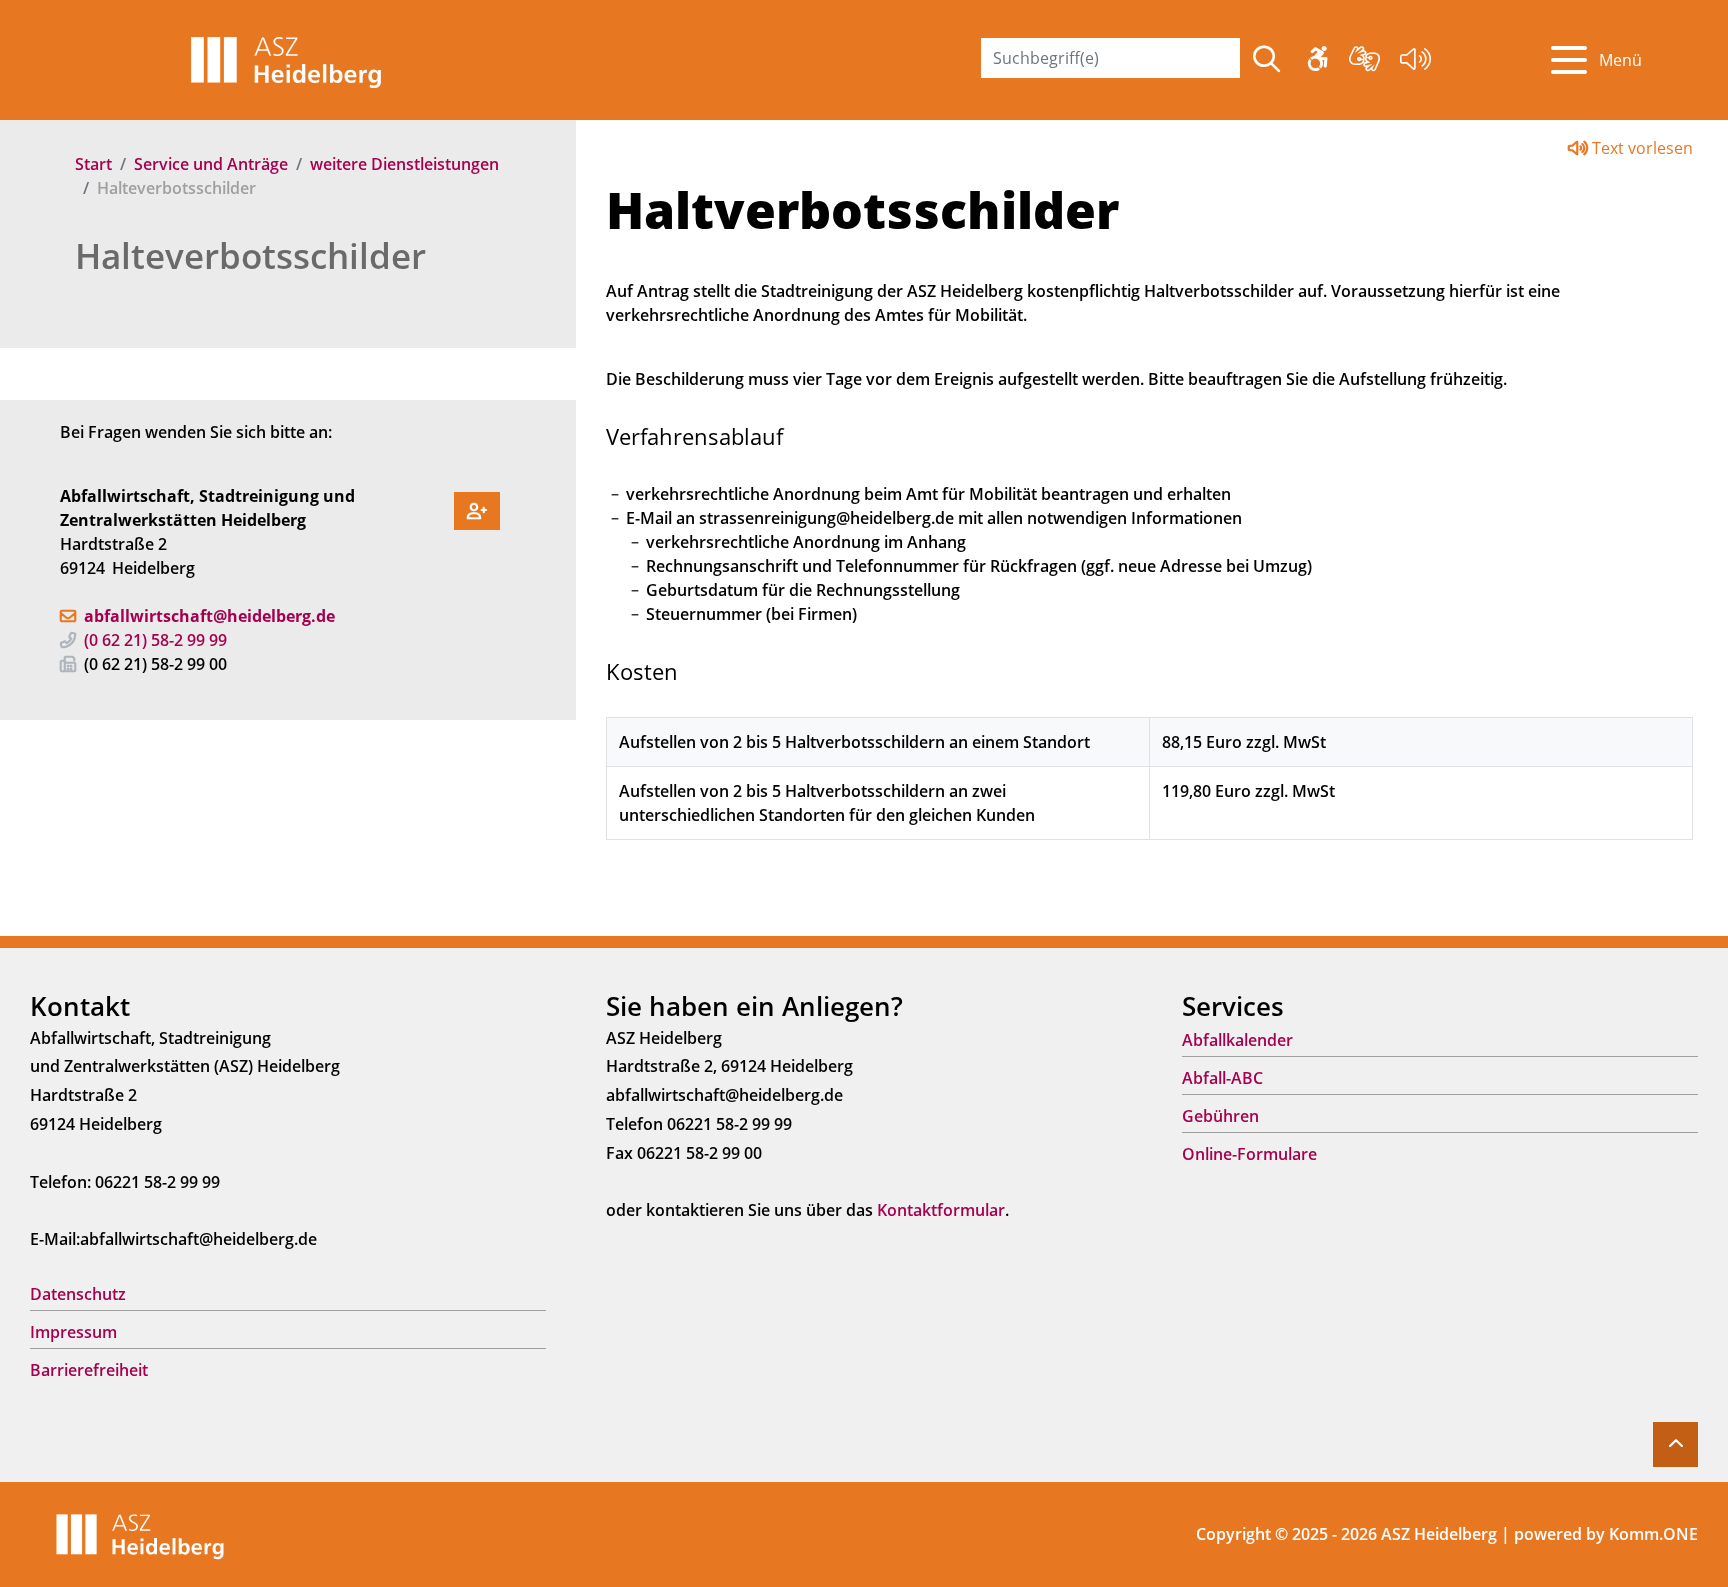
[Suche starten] (1266, 60)
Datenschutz (78, 1294)
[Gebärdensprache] (1364, 62)
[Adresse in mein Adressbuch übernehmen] (477, 507)
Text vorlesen (1640, 148)
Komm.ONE (1653, 1534)
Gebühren (1220, 1116)
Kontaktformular (941, 1210)
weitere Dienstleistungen (404, 164)
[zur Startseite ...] (140, 1533)
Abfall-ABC (1222, 1078)
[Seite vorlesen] (1415, 62)
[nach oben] (1675, 1444)
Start (93, 164)
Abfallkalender (1237, 1040)
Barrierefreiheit (89, 1370)
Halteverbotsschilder (250, 255)
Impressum (73, 1332)
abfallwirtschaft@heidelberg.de (209, 616)
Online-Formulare (1249, 1154)
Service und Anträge (211, 164)
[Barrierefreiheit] (1318, 62)
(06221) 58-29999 (155, 640)
